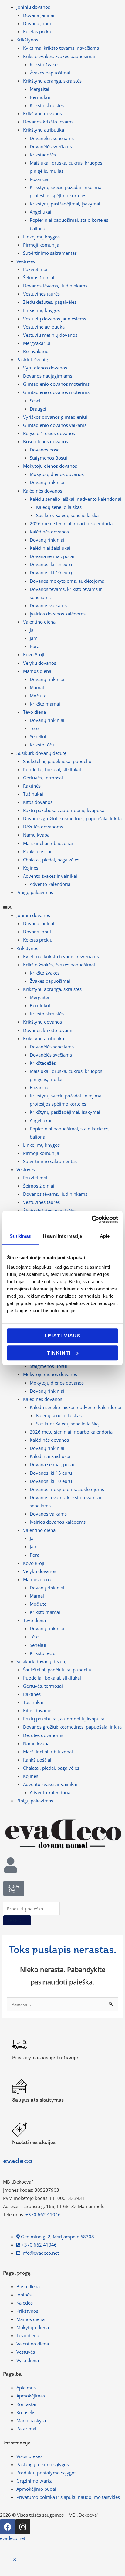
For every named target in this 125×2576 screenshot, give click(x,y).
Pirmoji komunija (41, 245)
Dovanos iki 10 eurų (51, 572)
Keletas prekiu (38, 31)
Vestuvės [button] (26, 261)
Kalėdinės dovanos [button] (43, 491)
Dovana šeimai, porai (52, 556)
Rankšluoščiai (37, 851)
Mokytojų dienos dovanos (57, 474)
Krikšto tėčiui (43, 745)
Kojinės (31, 868)
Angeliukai (41, 212)
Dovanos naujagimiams (48, 376)
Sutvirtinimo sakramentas (50, 253)
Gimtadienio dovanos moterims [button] (56, 392)
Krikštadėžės (43, 155)
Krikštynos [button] (27, 40)
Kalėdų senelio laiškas (59, 507)
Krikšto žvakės (45, 64)
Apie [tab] (105, 1236)
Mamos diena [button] (37, 671)
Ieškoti (17, 1920)
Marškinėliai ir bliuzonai (48, 843)
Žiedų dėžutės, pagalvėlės (50, 302)
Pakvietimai (35, 269)
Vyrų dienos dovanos (45, 368)
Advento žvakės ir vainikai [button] (50, 876)
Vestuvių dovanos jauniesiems (55, 319)
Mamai (37, 687)
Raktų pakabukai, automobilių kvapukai (64, 810)
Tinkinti (59, 1353)
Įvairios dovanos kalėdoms (58, 614)
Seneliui (38, 736)
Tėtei (35, 728)
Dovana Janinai (39, 15)
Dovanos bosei (45, 450)
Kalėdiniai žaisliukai (50, 548)
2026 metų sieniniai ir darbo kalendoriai (72, 523)
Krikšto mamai (45, 704)
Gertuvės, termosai (43, 778)
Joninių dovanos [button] (33, 7)
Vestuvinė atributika (44, 327)
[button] (62, 907)
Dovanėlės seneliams (52, 138)
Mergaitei (39, 89)
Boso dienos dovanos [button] (46, 441)
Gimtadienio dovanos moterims (56, 384)
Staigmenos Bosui (48, 458)
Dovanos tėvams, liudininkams (55, 286)
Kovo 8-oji (34, 654)
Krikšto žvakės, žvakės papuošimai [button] (59, 56)
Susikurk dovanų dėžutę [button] (41, 753)
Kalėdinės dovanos (49, 532)
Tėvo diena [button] (34, 712)
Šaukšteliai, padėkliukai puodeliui (58, 761)
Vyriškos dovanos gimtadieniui (55, 417)
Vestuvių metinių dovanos (50, 335)
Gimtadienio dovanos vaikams (55, 425)
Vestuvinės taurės (41, 294)
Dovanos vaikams (48, 605)
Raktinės (32, 786)
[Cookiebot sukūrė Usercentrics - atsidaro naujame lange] (91, 1219)
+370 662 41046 (43, 2214)
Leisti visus (63, 1336)
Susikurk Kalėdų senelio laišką (67, 515)
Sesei (35, 401)
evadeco (18, 2160)
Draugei (38, 409)
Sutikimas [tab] (20, 1236)
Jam (34, 638)
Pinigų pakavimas (35, 892)
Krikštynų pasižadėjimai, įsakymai (65, 204)
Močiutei (39, 696)
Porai (35, 646)
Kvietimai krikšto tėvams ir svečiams (61, 48)
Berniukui (40, 97)
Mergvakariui (37, 343)
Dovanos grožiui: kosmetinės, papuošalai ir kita (72, 818)
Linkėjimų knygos (41, 237)
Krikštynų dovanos (42, 113)
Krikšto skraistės (47, 105)
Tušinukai (33, 794)
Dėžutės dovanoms (43, 827)
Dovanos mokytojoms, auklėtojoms (67, 581)
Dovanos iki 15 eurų (51, 564)
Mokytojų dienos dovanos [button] (50, 466)
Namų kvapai (37, 835)
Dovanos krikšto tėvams (48, 122)
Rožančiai (40, 179)
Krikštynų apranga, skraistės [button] (52, 81)
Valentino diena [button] (39, 622)
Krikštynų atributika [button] (44, 130)
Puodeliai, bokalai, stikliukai (52, 769)
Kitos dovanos (38, 802)
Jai (32, 630)
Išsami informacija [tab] (63, 1236)
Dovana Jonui (37, 23)
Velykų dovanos (40, 663)
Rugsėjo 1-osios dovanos (49, 433)
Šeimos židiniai (39, 277)
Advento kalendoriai (51, 884)
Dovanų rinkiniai (47, 482)
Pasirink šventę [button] (32, 359)
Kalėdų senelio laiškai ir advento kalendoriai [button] (76, 499)
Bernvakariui (36, 351)
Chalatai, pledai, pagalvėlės (51, 860)
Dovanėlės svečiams (51, 146)
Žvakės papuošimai (50, 73)
